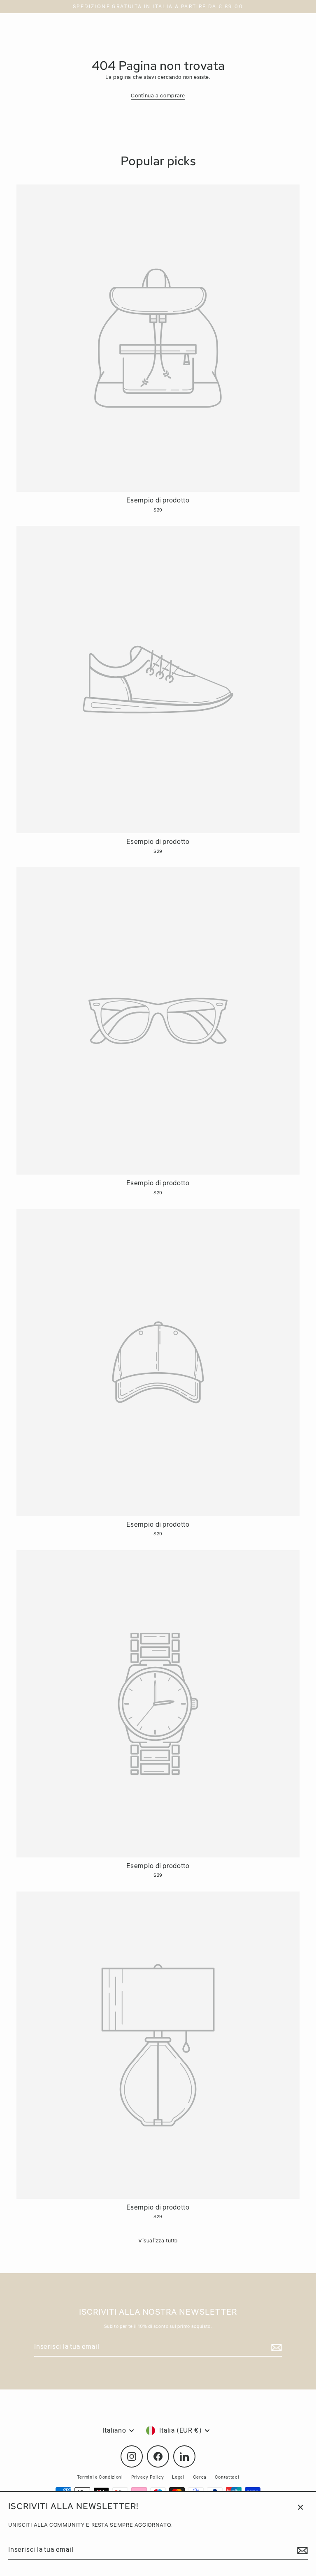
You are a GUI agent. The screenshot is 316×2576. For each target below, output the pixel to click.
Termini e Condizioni (100, 2477)
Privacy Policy (148, 2477)
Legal (178, 2477)
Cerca (200, 2477)
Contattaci (227, 2477)
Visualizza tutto (158, 2241)
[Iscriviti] (301, 2551)
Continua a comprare (158, 96)
